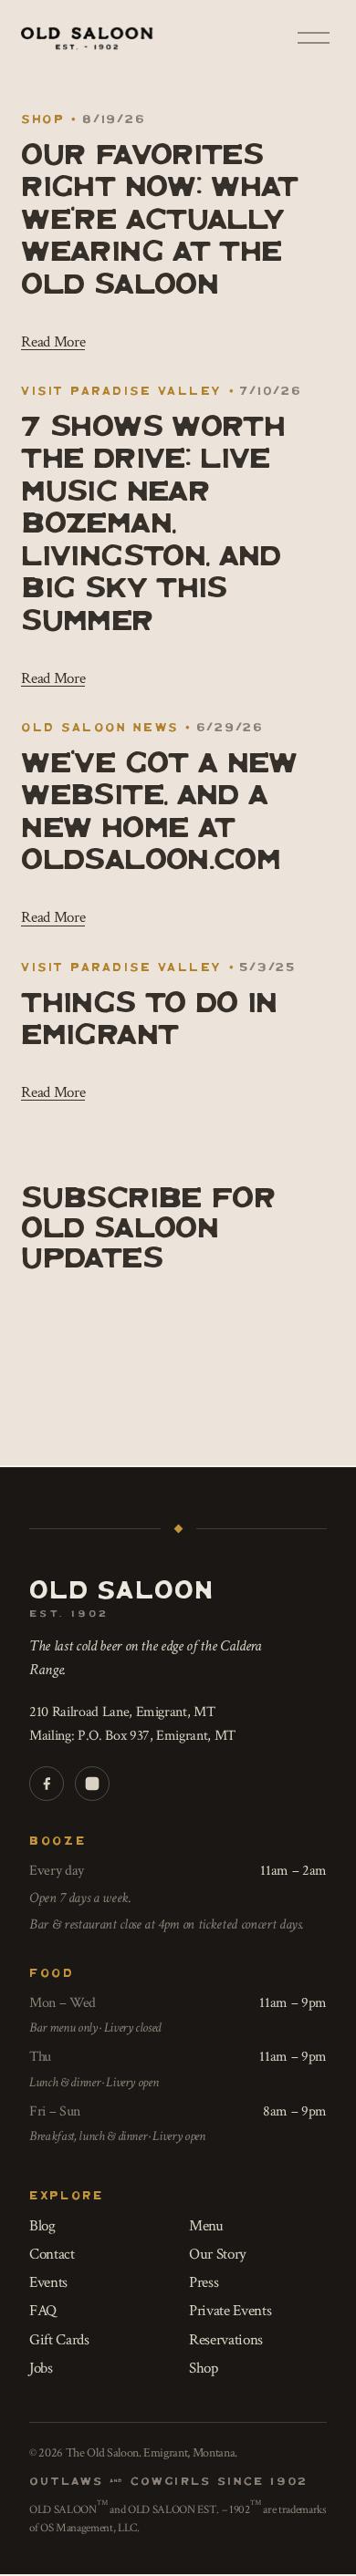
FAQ (43, 2311)
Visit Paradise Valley (121, 390)
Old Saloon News (99, 726)
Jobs (41, 2368)
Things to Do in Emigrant (149, 1015)
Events (48, 2282)
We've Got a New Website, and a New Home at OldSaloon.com (159, 808)
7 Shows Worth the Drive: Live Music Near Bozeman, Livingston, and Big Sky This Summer (153, 520)
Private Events (230, 2311)
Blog (42, 2226)
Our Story (218, 2254)
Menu (206, 2226)
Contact (52, 2254)
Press (204, 2282)
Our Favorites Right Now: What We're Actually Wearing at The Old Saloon (159, 216)
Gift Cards (59, 2340)
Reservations (226, 2340)
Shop (43, 118)
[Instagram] (92, 1784)
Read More (53, 342)
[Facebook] (47, 1784)
